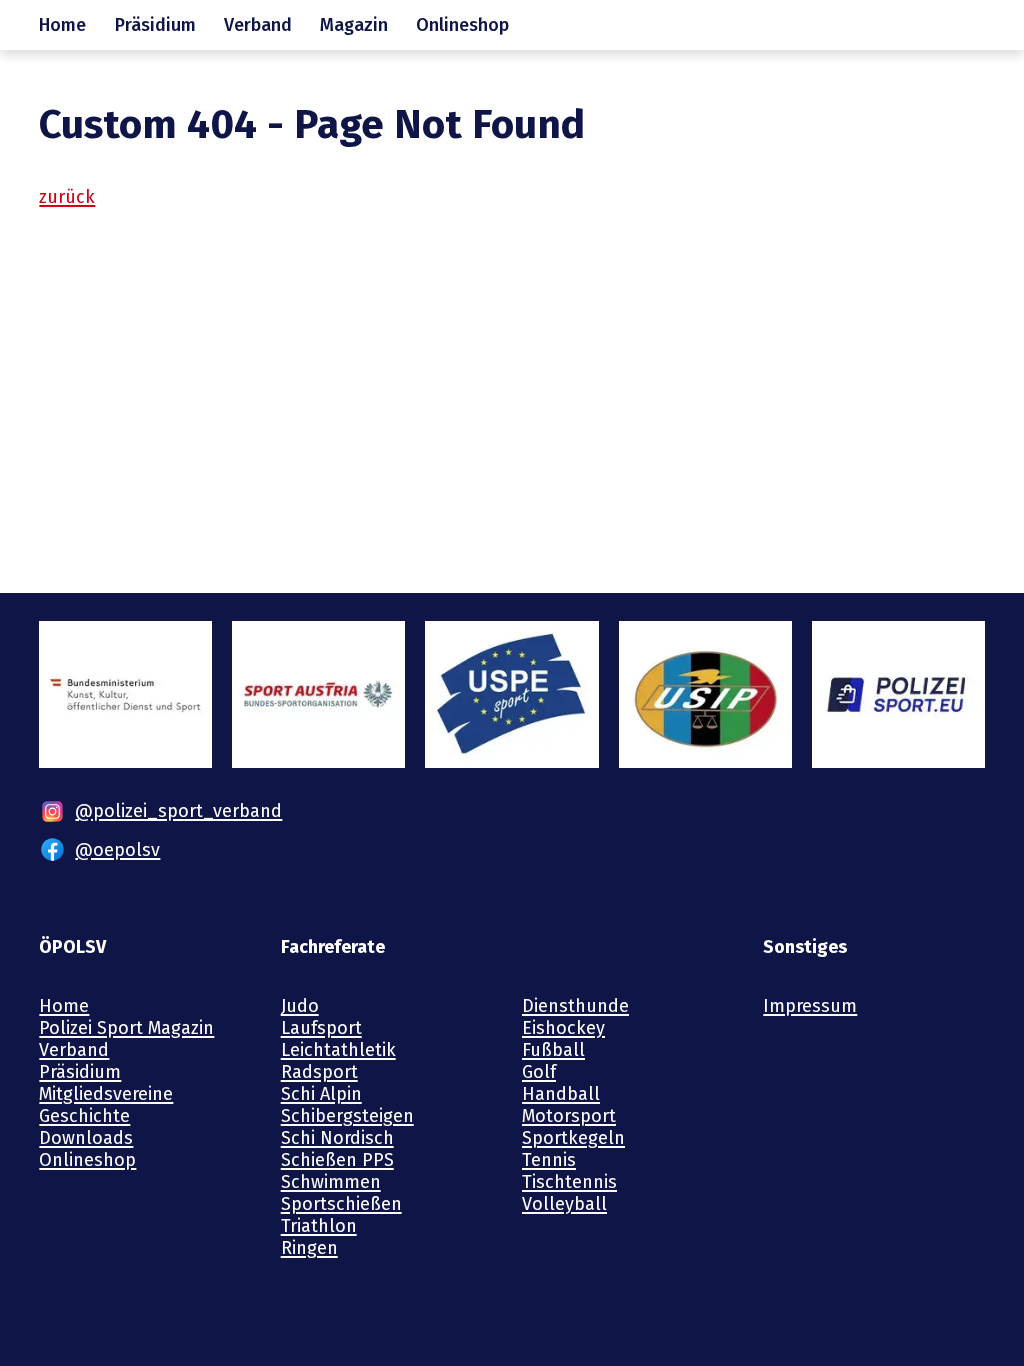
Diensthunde (575, 1006)
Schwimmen (331, 1182)
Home (62, 25)
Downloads (86, 1138)
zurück (67, 197)
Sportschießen (341, 1204)
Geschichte (84, 1116)
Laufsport (321, 1028)
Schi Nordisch (337, 1138)
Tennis (549, 1160)
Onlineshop (462, 25)
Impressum (810, 1006)
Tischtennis (569, 1182)
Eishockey (563, 1028)
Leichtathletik (338, 1050)
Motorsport (569, 1116)
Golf (539, 1072)
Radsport (319, 1072)
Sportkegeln (573, 1138)
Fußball (553, 1050)
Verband (258, 25)
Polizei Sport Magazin (126, 1028)
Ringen (309, 1248)
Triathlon (319, 1226)
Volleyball (564, 1204)
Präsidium (155, 25)
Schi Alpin (321, 1094)
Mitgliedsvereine (106, 1094)
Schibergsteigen (347, 1116)
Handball (561, 1094)
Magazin (354, 25)
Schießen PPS (337, 1160)
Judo (300, 1006)
